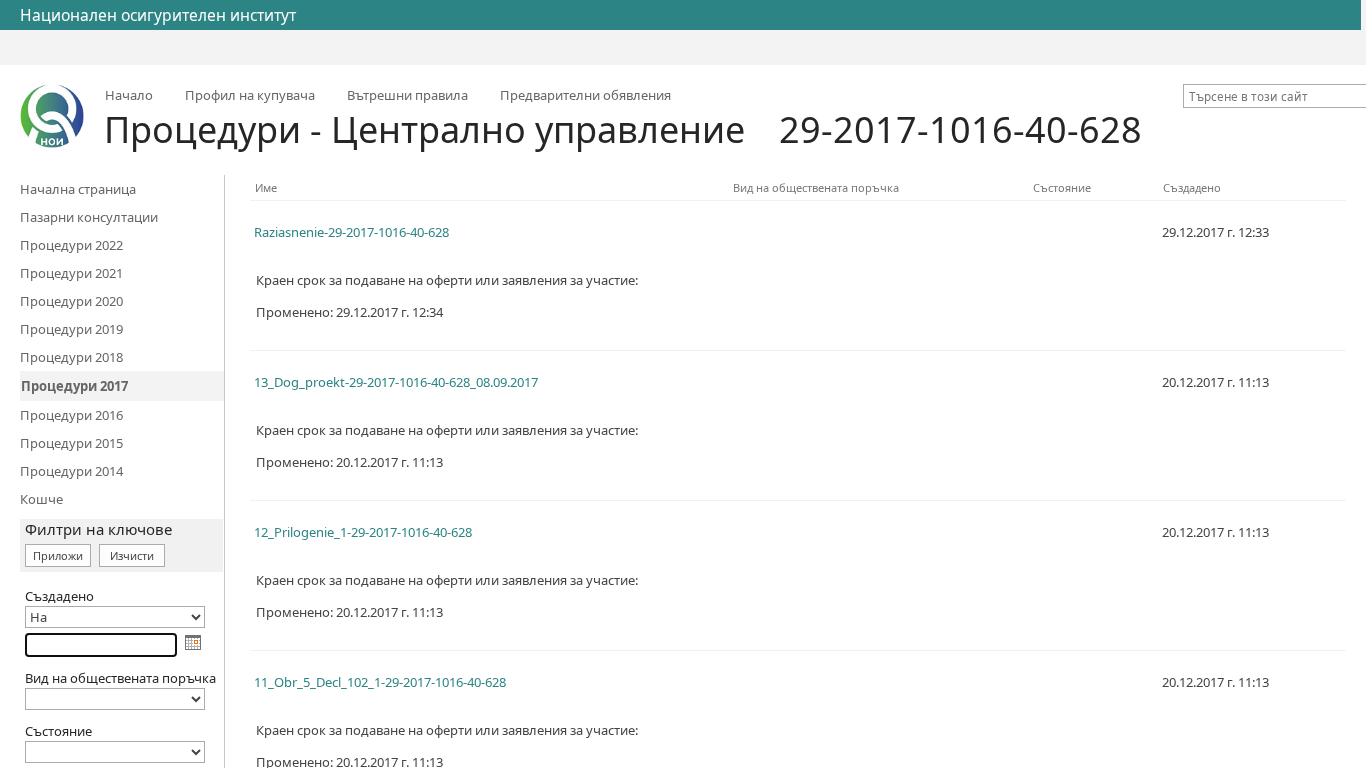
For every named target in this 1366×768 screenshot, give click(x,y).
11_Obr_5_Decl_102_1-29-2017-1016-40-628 (380, 682)
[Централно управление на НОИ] (52, 116)
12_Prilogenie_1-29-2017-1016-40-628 (363, 532)
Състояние (1062, 187)
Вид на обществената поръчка (816, 187)
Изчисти (132, 555)
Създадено (1192, 187)
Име (266, 187)
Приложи (58, 555)
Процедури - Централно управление (424, 129)
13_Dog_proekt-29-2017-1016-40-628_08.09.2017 (396, 382)
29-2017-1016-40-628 (960, 129)
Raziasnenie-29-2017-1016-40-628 (351, 232)
